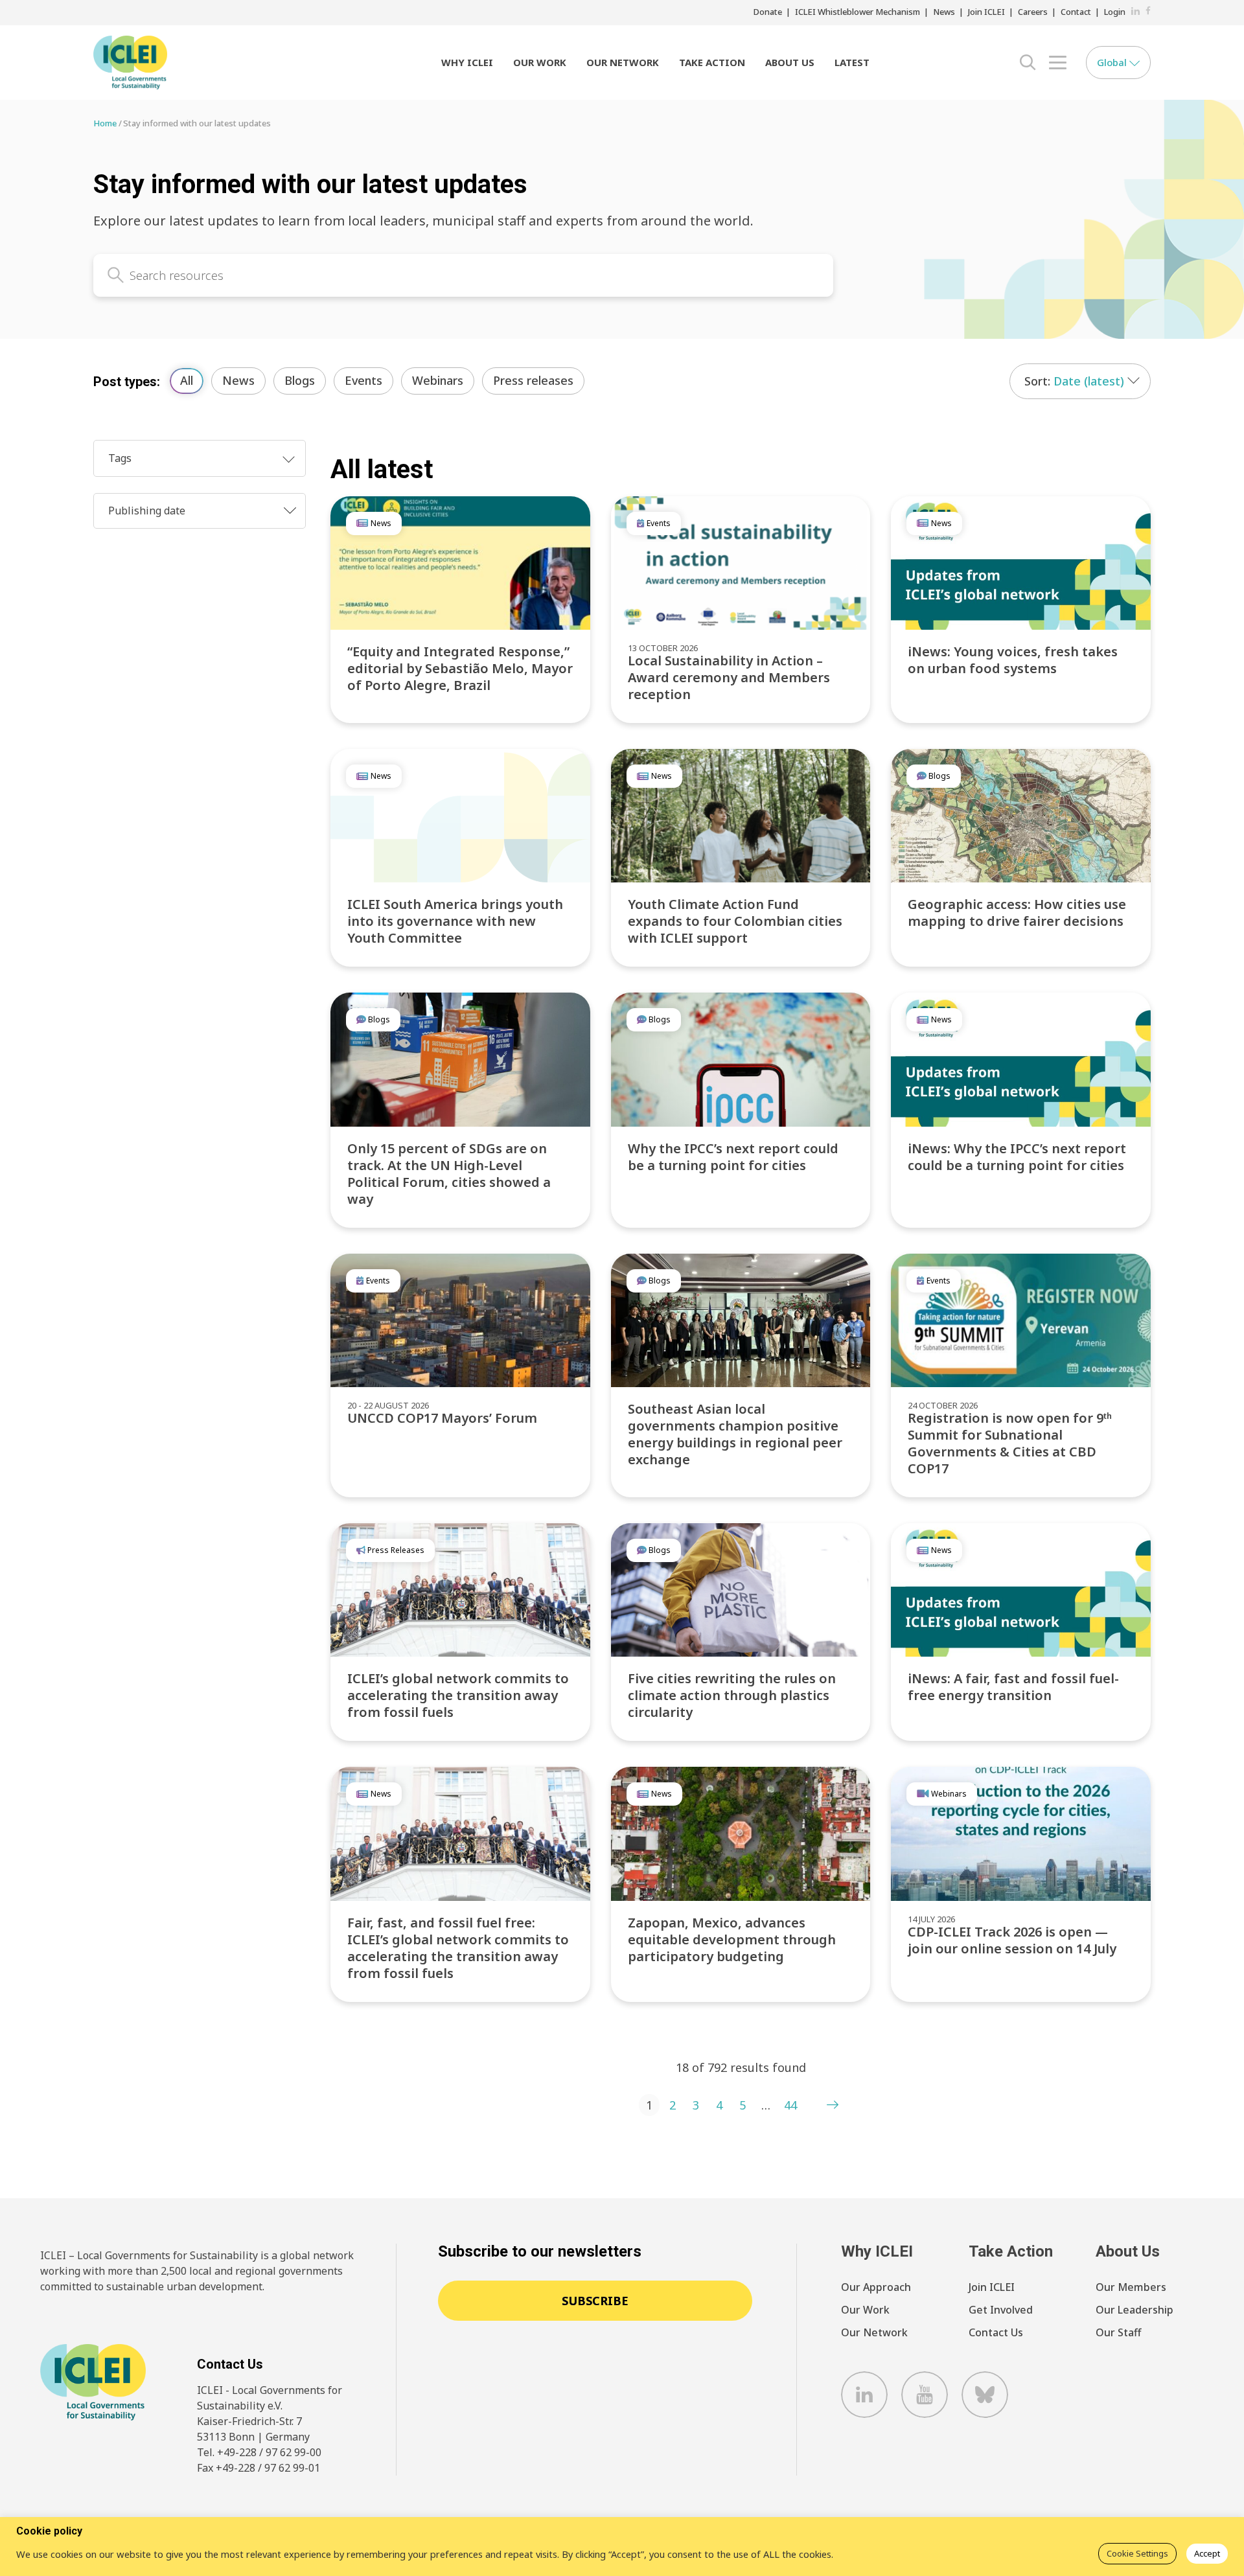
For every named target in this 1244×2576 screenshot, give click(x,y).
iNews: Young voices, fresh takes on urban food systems (1013, 660)
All (187, 380)
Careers (1033, 12)
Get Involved (1001, 2310)
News (944, 12)
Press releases (533, 380)
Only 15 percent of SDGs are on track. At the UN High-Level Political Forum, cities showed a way (449, 1174)
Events (363, 380)
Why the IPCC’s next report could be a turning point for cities (733, 1157)
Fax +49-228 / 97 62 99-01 (259, 2468)
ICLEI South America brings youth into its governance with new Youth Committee (455, 921)
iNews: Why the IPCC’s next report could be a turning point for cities (1017, 1157)
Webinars (438, 380)
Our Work (540, 62)
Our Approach (876, 2287)
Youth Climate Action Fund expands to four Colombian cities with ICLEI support (735, 921)
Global (1113, 62)
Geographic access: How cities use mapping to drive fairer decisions (1017, 913)
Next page (833, 2105)
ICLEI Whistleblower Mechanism (858, 12)
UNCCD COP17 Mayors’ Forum (442, 1418)
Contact (1076, 12)
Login (1115, 12)
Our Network (623, 62)
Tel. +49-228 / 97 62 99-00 (259, 2452)
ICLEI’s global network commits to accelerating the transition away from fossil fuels (458, 1695)
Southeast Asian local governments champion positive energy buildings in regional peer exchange (735, 1434)
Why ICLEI (467, 62)
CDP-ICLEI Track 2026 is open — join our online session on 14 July (1012, 1940)
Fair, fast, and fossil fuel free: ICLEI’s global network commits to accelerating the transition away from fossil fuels (458, 1948)
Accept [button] (1207, 2553)
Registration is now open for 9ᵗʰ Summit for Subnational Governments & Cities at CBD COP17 (1010, 1443)
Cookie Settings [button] (1137, 2553)
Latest (852, 62)
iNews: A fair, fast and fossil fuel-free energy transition (1013, 1687)
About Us (790, 62)
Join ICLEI (986, 12)
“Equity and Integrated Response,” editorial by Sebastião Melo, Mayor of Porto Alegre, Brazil (460, 668)
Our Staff (1118, 2332)
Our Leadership (1135, 2310)
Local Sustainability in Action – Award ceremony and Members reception (729, 677)
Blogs (300, 380)
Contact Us (996, 2332)
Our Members (1131, 2287)
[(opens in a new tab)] (1021, 563)
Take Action (712, 62)
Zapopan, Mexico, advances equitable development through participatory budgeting (732, 1939)
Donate (768, 12)
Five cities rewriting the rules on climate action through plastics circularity (732, 1695)
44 (790, 2105)
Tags (120, 458)
